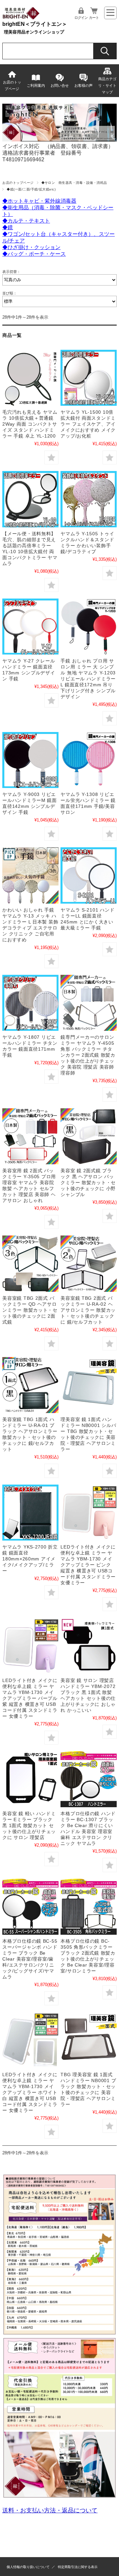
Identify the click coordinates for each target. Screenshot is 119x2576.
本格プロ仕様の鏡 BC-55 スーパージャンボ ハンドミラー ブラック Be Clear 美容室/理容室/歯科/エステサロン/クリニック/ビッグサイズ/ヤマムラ (30, 1959)
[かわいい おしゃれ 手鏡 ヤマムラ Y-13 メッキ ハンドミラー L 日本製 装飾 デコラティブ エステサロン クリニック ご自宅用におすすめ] (30, 875)
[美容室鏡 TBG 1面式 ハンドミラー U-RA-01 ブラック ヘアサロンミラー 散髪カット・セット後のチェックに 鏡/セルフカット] (30, 1385)
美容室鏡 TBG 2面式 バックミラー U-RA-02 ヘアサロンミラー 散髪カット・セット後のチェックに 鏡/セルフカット (88, 1310)
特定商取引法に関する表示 (78, 2567)
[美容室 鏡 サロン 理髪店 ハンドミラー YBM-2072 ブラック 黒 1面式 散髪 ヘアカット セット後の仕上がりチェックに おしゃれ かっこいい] (88, 1646)
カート (94, 18)
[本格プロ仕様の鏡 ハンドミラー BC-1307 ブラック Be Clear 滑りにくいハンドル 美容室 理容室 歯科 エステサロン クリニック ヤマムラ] (88, 1779)
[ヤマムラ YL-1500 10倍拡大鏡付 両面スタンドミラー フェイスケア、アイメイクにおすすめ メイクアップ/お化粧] (88, 378)
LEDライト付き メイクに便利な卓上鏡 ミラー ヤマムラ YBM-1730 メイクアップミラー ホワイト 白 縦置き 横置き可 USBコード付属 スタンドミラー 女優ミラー (30, 2092)
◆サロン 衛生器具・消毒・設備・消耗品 (74, 183)
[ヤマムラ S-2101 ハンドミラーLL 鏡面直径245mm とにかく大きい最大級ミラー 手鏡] (88, 875)
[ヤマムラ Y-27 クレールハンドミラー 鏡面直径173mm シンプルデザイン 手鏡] (30, 627)
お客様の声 (83, 85)
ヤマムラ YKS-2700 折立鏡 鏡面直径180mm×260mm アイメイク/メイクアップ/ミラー (30, 1559)
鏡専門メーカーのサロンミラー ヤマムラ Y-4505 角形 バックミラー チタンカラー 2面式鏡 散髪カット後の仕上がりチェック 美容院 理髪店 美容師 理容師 (88, 1055)
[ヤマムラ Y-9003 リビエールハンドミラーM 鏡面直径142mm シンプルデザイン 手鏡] (30, 760)
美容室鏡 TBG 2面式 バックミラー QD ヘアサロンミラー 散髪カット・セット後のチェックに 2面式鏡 (30, 1310)
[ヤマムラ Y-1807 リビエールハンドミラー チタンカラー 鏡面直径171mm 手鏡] (30, 1003)
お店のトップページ (12, 85)
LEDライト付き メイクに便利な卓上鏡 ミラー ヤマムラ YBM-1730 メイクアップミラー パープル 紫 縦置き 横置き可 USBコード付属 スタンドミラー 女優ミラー (30, 1698)
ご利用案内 (36, 85)
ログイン (81, 18)
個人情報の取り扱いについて (28, 2567)
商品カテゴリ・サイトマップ (107, 85)
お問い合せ (60, 85)
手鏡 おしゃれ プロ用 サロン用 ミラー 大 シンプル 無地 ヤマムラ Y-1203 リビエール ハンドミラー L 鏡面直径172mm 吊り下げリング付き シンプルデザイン (88, 679)
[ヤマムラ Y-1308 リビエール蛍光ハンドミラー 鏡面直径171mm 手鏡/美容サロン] (88, 760)
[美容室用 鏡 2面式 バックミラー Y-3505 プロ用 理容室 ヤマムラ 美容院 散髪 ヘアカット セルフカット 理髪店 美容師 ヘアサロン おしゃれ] (30, 1136)
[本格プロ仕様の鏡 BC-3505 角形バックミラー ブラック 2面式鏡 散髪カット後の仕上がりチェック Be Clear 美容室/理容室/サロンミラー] (88, 1907)
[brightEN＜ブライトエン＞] (21, 18)
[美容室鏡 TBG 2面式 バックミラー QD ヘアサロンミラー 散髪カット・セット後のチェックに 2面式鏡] (30, 1263)
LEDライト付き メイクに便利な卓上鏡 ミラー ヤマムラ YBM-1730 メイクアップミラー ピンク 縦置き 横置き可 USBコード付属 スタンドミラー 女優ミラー (88, 1565)
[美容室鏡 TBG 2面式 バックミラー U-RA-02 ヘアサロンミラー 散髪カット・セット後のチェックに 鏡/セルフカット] (88, 1263)
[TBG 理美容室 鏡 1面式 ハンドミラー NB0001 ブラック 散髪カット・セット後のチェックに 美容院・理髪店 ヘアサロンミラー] (88, 2040)
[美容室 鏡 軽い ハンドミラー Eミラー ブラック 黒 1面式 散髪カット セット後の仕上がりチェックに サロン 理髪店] (30, 1779)
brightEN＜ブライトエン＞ (35, 24)
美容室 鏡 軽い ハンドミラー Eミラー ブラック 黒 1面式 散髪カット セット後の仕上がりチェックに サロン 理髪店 (29, 1825)
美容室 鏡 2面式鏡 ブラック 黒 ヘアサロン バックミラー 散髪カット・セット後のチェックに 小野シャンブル (88, 1183)
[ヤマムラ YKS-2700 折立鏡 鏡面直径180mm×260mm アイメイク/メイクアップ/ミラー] (30, 1513)
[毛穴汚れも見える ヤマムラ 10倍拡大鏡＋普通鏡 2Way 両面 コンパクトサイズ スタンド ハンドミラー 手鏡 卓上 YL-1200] (30, 378)
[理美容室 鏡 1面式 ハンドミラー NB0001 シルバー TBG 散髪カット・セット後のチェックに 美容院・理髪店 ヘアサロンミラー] (88, 1385)
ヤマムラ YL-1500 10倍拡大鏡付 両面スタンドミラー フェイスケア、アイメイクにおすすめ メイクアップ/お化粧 (88, 424)
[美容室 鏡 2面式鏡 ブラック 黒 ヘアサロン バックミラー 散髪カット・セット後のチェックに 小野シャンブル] (88, 1136)
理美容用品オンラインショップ (34, 32)
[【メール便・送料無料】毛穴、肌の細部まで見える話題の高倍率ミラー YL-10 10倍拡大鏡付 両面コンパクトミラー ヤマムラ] (30, 499)
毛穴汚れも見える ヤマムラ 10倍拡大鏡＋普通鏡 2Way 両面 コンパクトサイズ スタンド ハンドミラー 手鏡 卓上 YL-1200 (30, 424)
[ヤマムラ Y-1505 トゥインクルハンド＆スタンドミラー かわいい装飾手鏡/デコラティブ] (88, 499)
